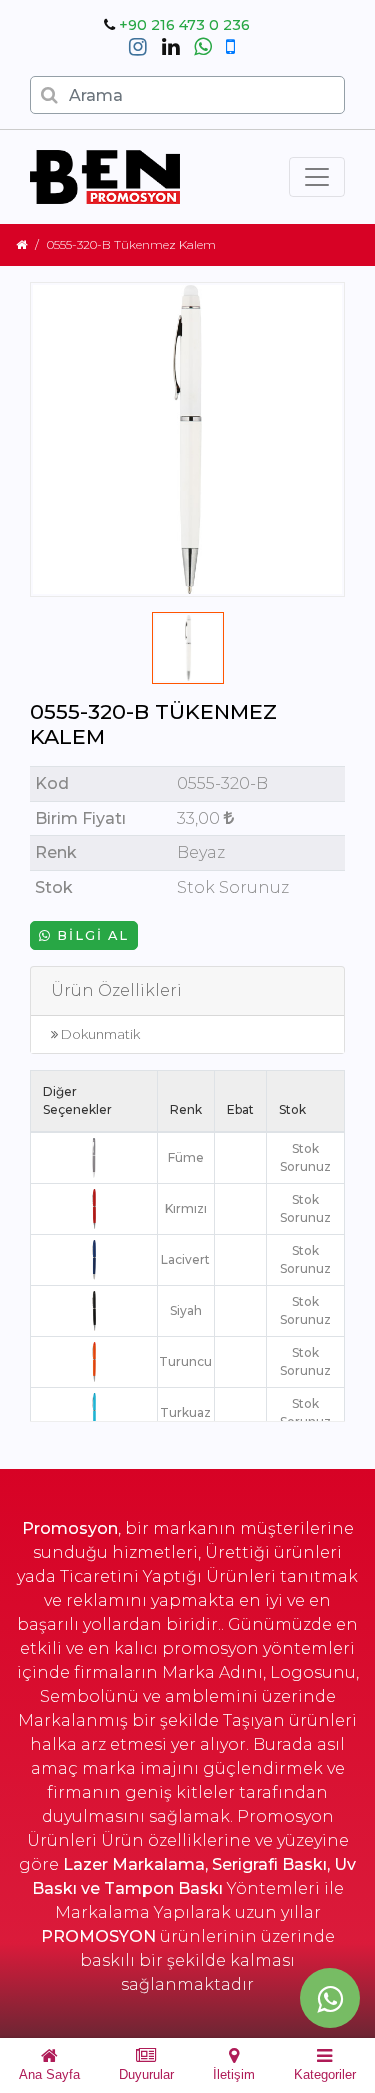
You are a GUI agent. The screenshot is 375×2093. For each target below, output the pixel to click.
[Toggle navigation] (317, 177)
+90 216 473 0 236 (184, 25)
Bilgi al (90, 935)
